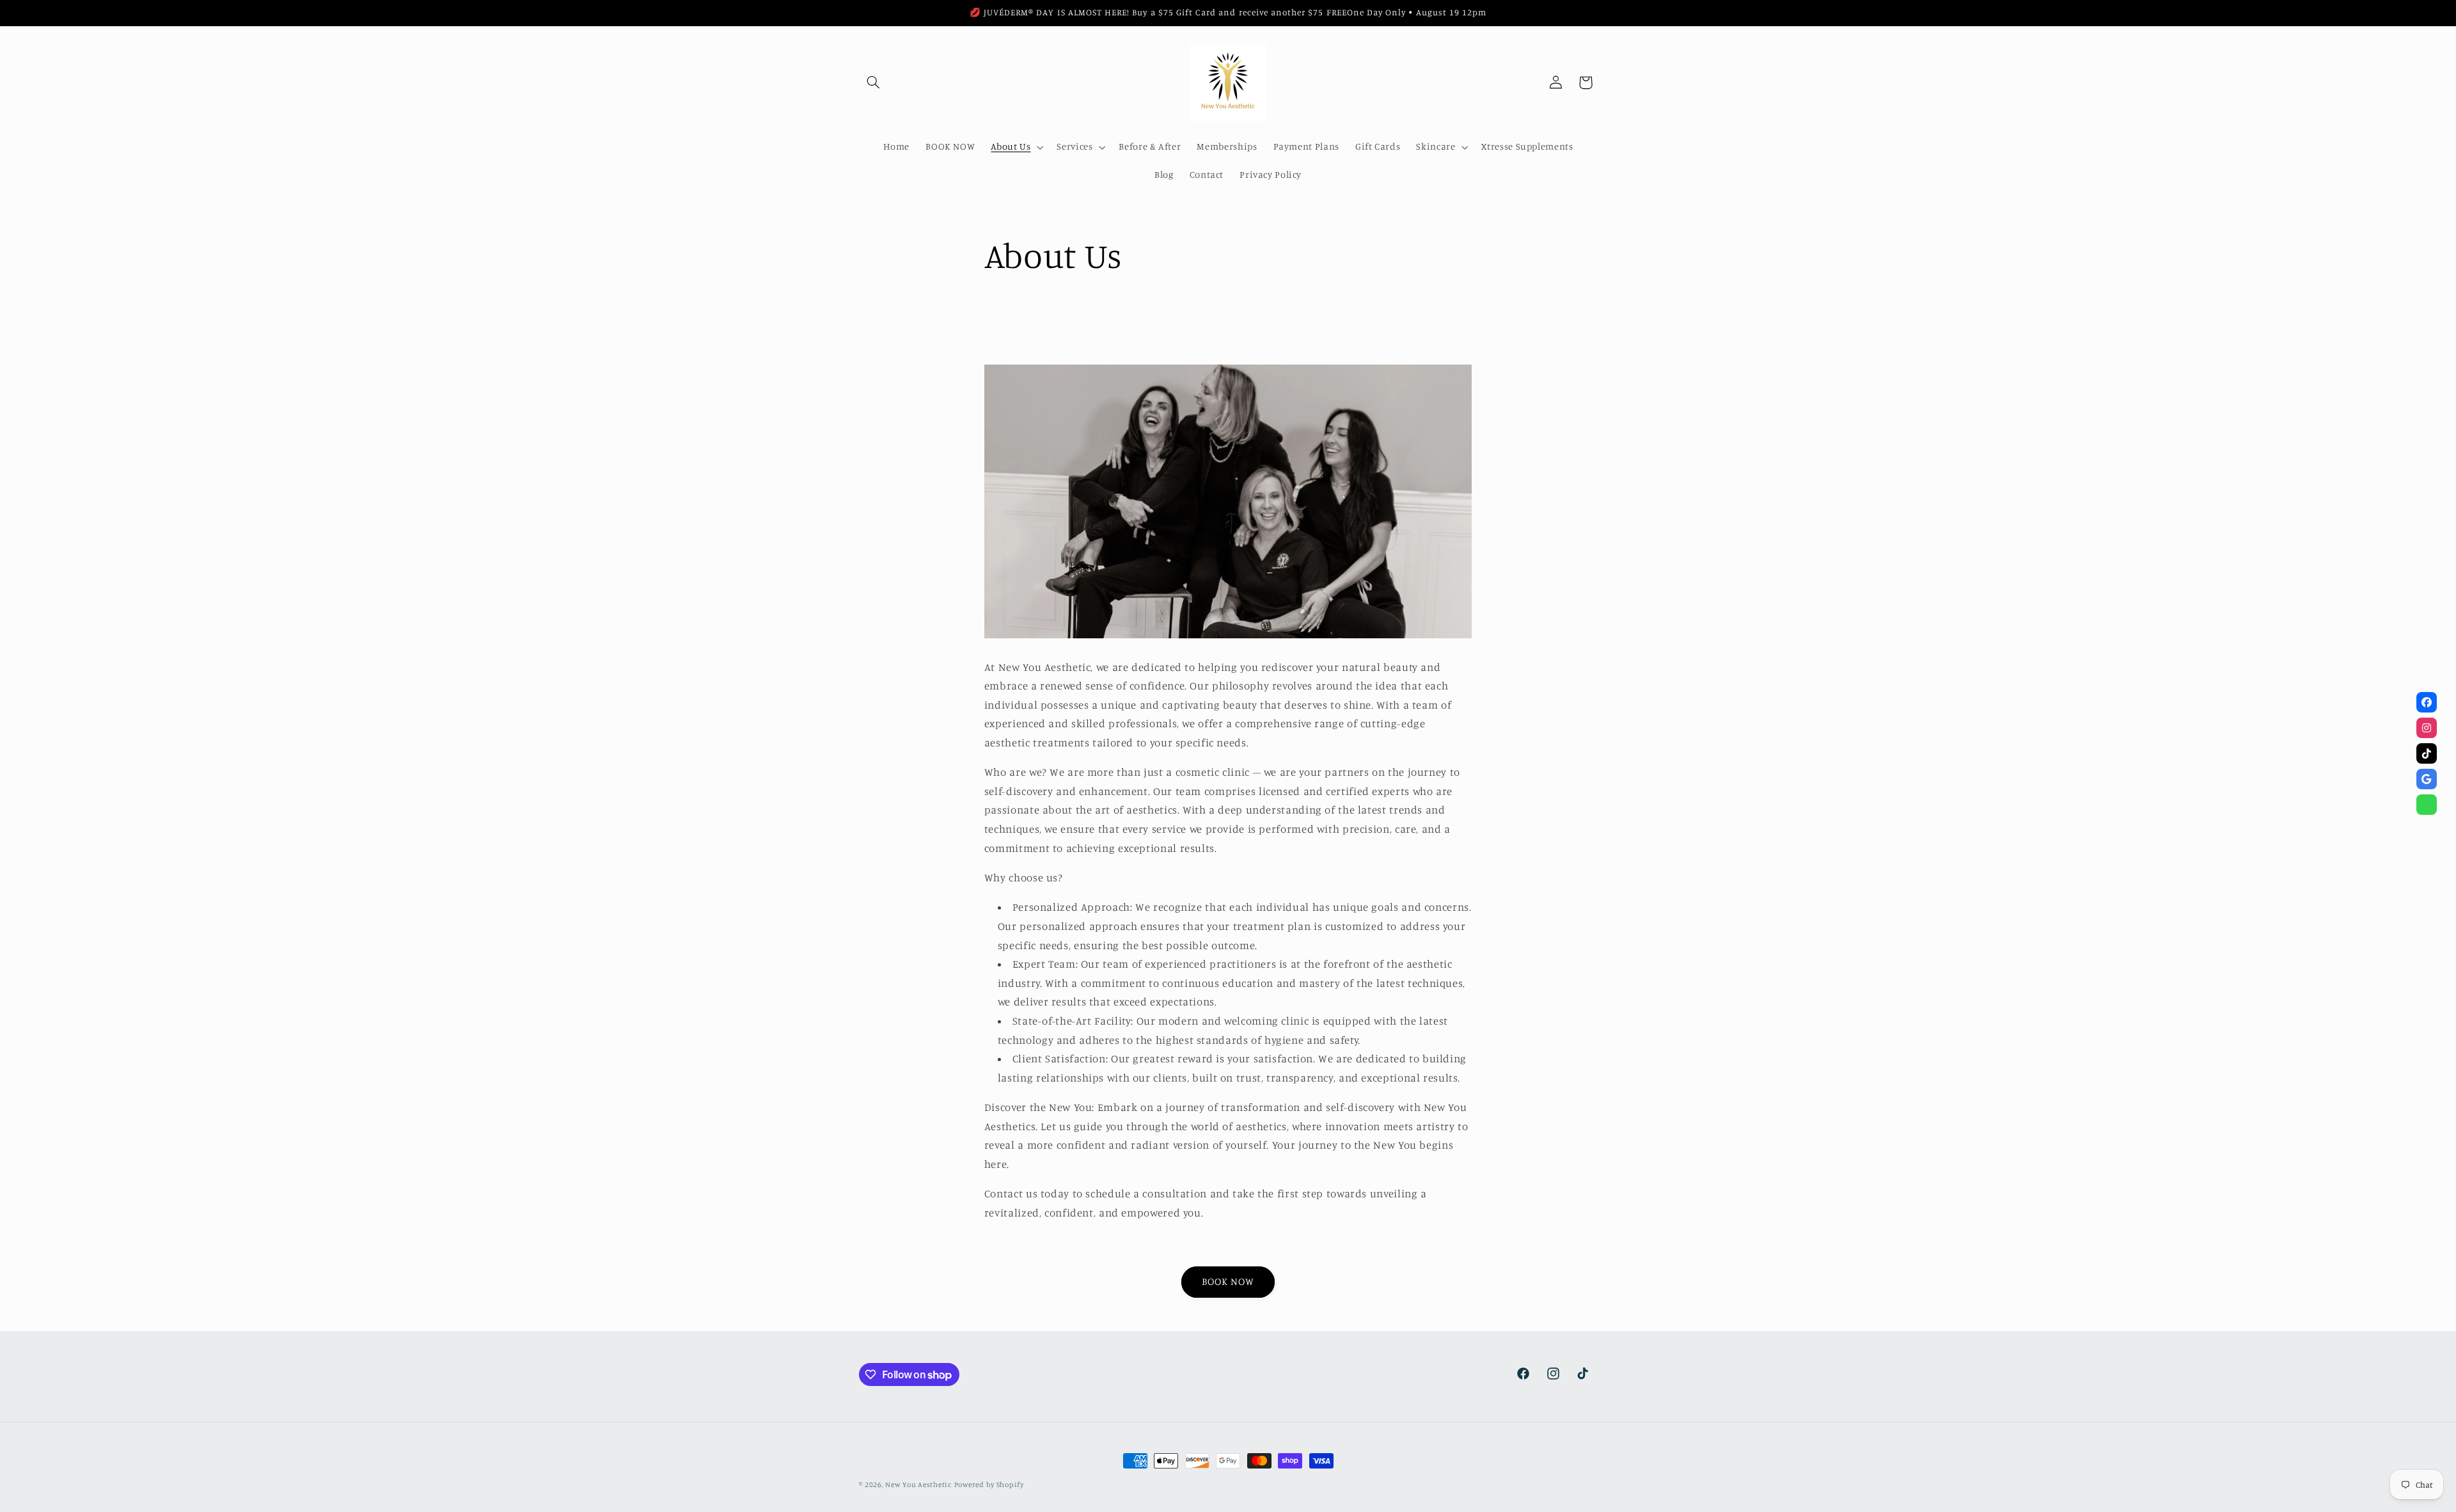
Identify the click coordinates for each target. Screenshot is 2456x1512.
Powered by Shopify (989, 1484)
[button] (874, 83)
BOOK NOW (1228, 1281)
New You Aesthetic (918, 1484)
